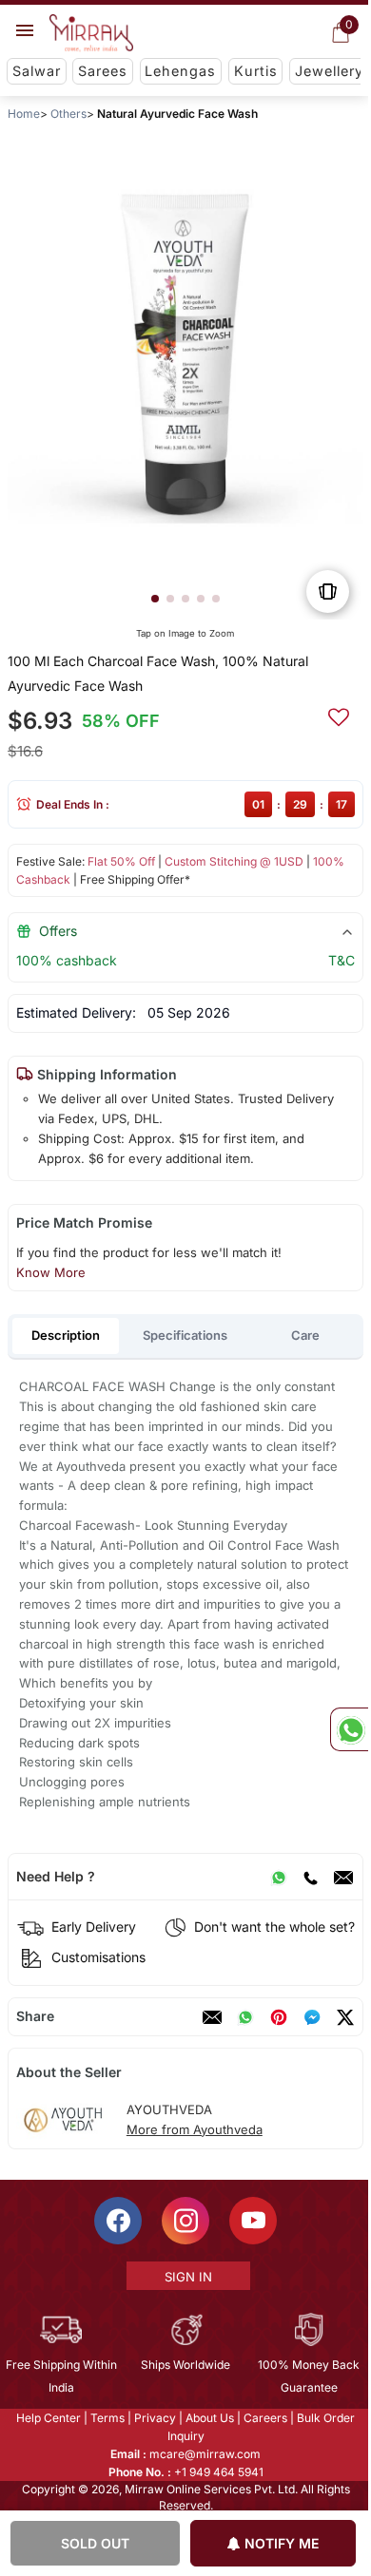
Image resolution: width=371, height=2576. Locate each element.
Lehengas (180, 71)
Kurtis (256, 71)
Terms (107, 2418)
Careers (264, 2418)
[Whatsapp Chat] (349, 1729)
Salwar (37, 71)
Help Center (48, 2418)
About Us (209, 2418)
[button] (155, 599)
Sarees (103, 71)
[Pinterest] (279, 2017)
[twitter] (345, 2017)
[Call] (310, 1877)
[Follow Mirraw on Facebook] (117, 2221)
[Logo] (91, 33)
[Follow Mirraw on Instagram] (185, 2221)
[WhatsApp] (279, 1877)
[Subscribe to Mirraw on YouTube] (252, 2221)
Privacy (154, 2418)
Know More (51, 1272)
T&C (342, 960)
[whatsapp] (245, 2017)
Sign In (186, 2277)
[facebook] (312, 2017)
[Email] (343, 1877)
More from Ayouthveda (195, 2129)
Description (66, 1335)
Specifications (185, 1335)
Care (305, 1335)
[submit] (339, 715)
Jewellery (329, 71)
